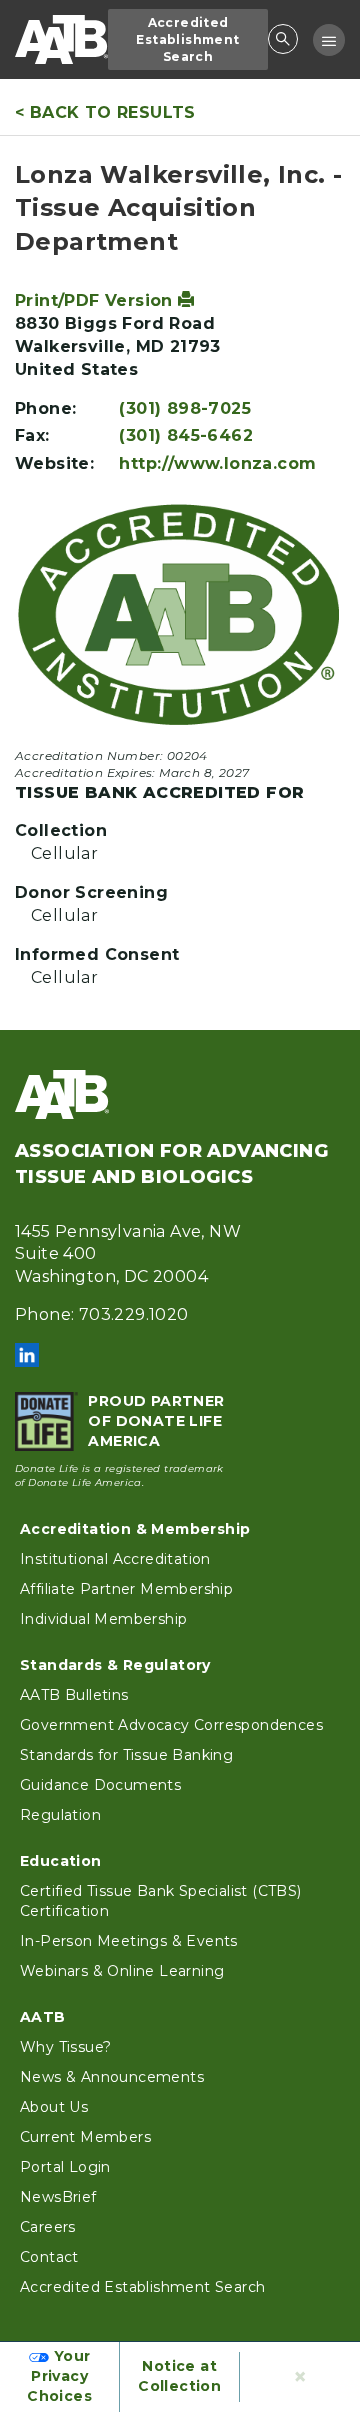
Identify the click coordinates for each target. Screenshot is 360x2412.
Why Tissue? (65, 2047)
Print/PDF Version (96, 300)
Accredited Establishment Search (187, 39)
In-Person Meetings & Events (129, 1941)
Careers (48, 2227)
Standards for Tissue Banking (126, 1755)
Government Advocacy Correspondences (171, 1725)
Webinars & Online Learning (122, 1971)
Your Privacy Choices (59, 2376)
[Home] (61, 39)
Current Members (85, 2137)
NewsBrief (58, 2197)
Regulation (60, 1815)
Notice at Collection (179, 2376)
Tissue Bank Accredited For (159, 792)
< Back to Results (105, 112)
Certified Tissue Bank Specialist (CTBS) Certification (161, 1901)
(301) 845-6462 (186, 435)
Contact (49, 2257)
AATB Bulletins (74, 1695)
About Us (54, 2107)
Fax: (32, 435)
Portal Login (65, 2167)
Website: (54, 463)
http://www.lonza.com (217, 463)
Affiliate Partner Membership (126, 1589)
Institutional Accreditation (115, 1559)
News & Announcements (112, 2077)
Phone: (45, 408)
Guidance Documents (100, 1785)
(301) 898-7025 (185, 408)
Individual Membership (103, 1619)
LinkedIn (27, 1355)
